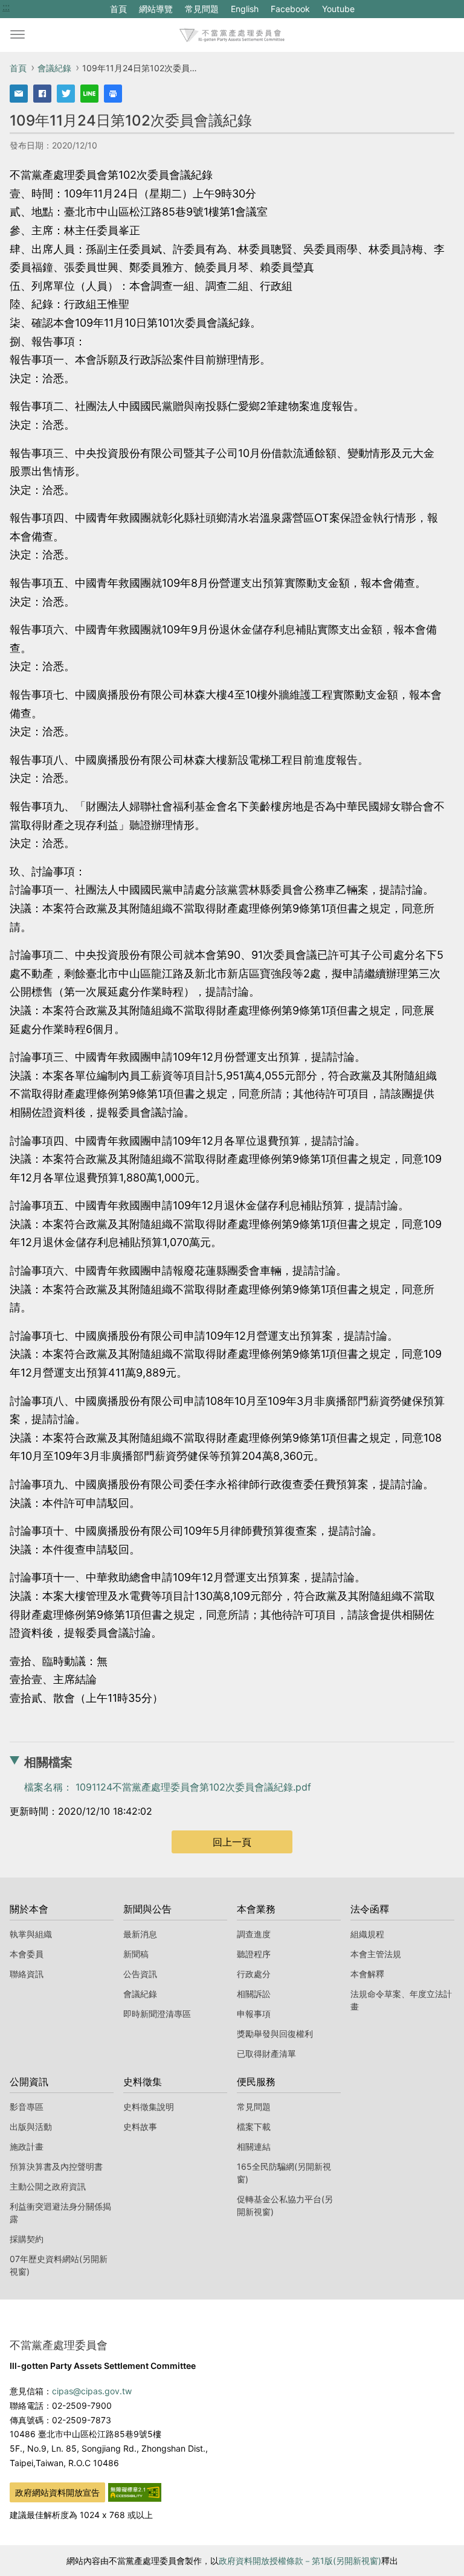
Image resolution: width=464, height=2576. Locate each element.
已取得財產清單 (266, 2053)
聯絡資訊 (27, 1974)
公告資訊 (140, 1974)
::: (6, 7)
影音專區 (27, 2107)
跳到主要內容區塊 (41, 7)
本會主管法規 (376, 1954)
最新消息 (140, 1934)
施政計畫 (27, 2146)
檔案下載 (254, 2127)
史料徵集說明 (149, 2107)
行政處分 (254, 1974)
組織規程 (367, 1934)
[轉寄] (19, 94)
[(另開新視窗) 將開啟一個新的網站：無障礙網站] (135, 2491)
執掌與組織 (31, 1934)
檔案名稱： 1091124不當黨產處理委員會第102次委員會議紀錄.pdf (168, 1787)
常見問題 (202, 9)
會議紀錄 (54, 68)
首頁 (118, 9)
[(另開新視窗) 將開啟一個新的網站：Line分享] (89, 94)
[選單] (18, 35)
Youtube (338, 11)
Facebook (290, 11)
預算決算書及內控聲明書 (56, 2166)
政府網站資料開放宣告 (57, 2492)
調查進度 (254, 1934)
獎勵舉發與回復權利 (275, 2034)
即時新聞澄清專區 (157, 2014)
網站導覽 (156, 9)
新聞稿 (136, 1954)
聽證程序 (254, 1954)
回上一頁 (232, 1842)
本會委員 (27, 1954)
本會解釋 (367, 1974)
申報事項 (254, 2014)
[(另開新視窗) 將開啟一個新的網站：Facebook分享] (42, 94)
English (245, 9)
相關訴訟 (254, 1994)
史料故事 (140, 2127)
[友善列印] (113, 94)
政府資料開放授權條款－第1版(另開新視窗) (300, 2561)
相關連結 (254, 2146)
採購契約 (27, 2239)
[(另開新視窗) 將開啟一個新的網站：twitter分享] (66, 94)
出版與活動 (31, 2127)
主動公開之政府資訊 (48, 2186)
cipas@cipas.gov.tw (92, 2391)
